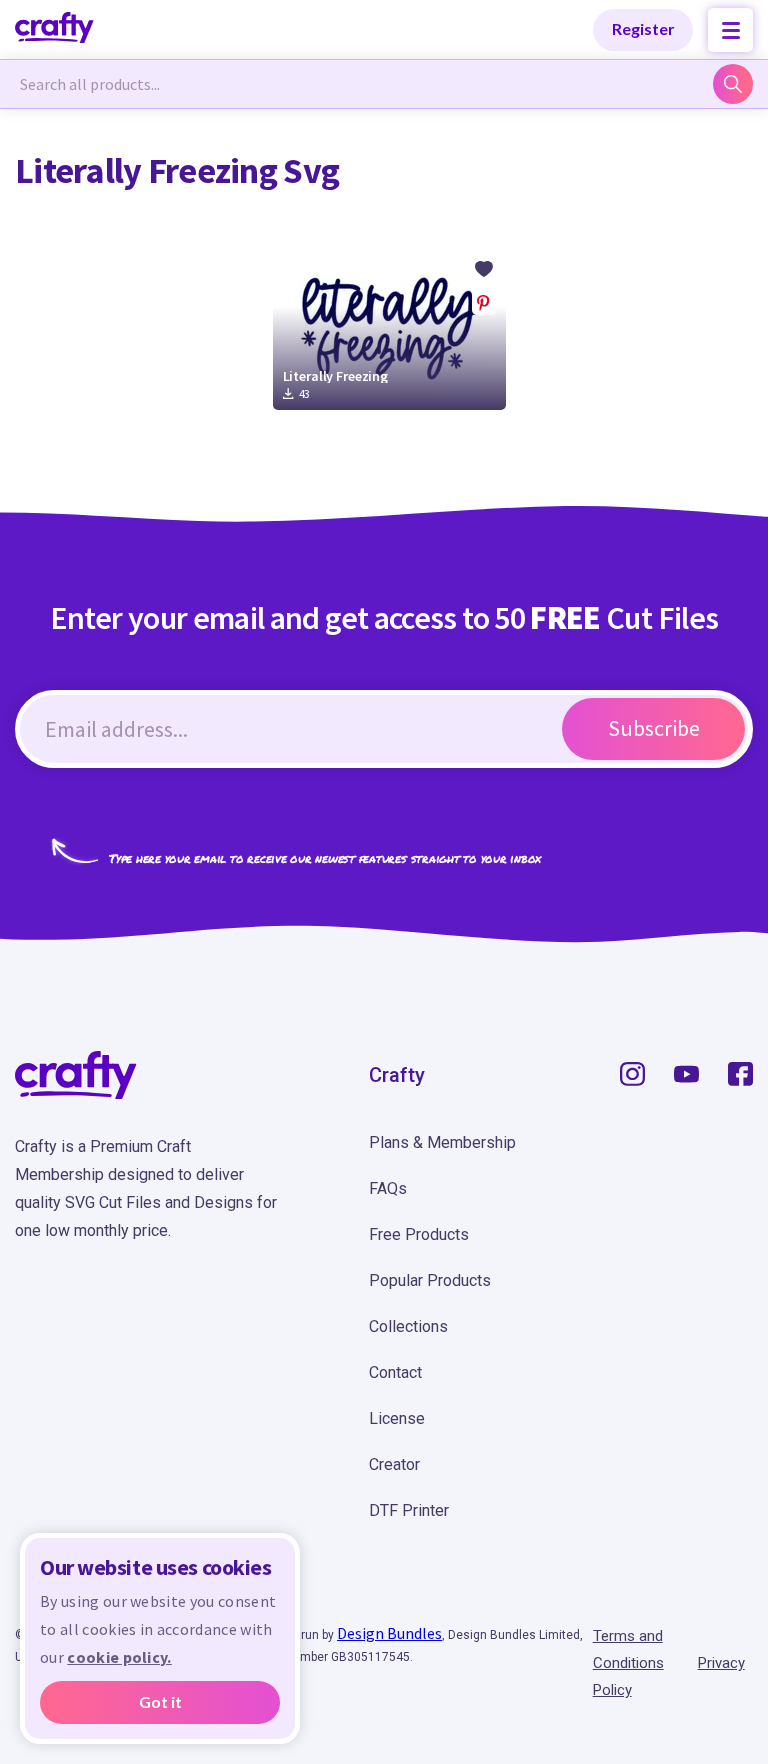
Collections (408, 1326)
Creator (394, 1464)
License (397, 1418)
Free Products (419, 1234)
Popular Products (430, 1280)
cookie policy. (119, 1657)
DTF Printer (409, 1510)
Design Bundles (389, 1633)
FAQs (388, 1188)
